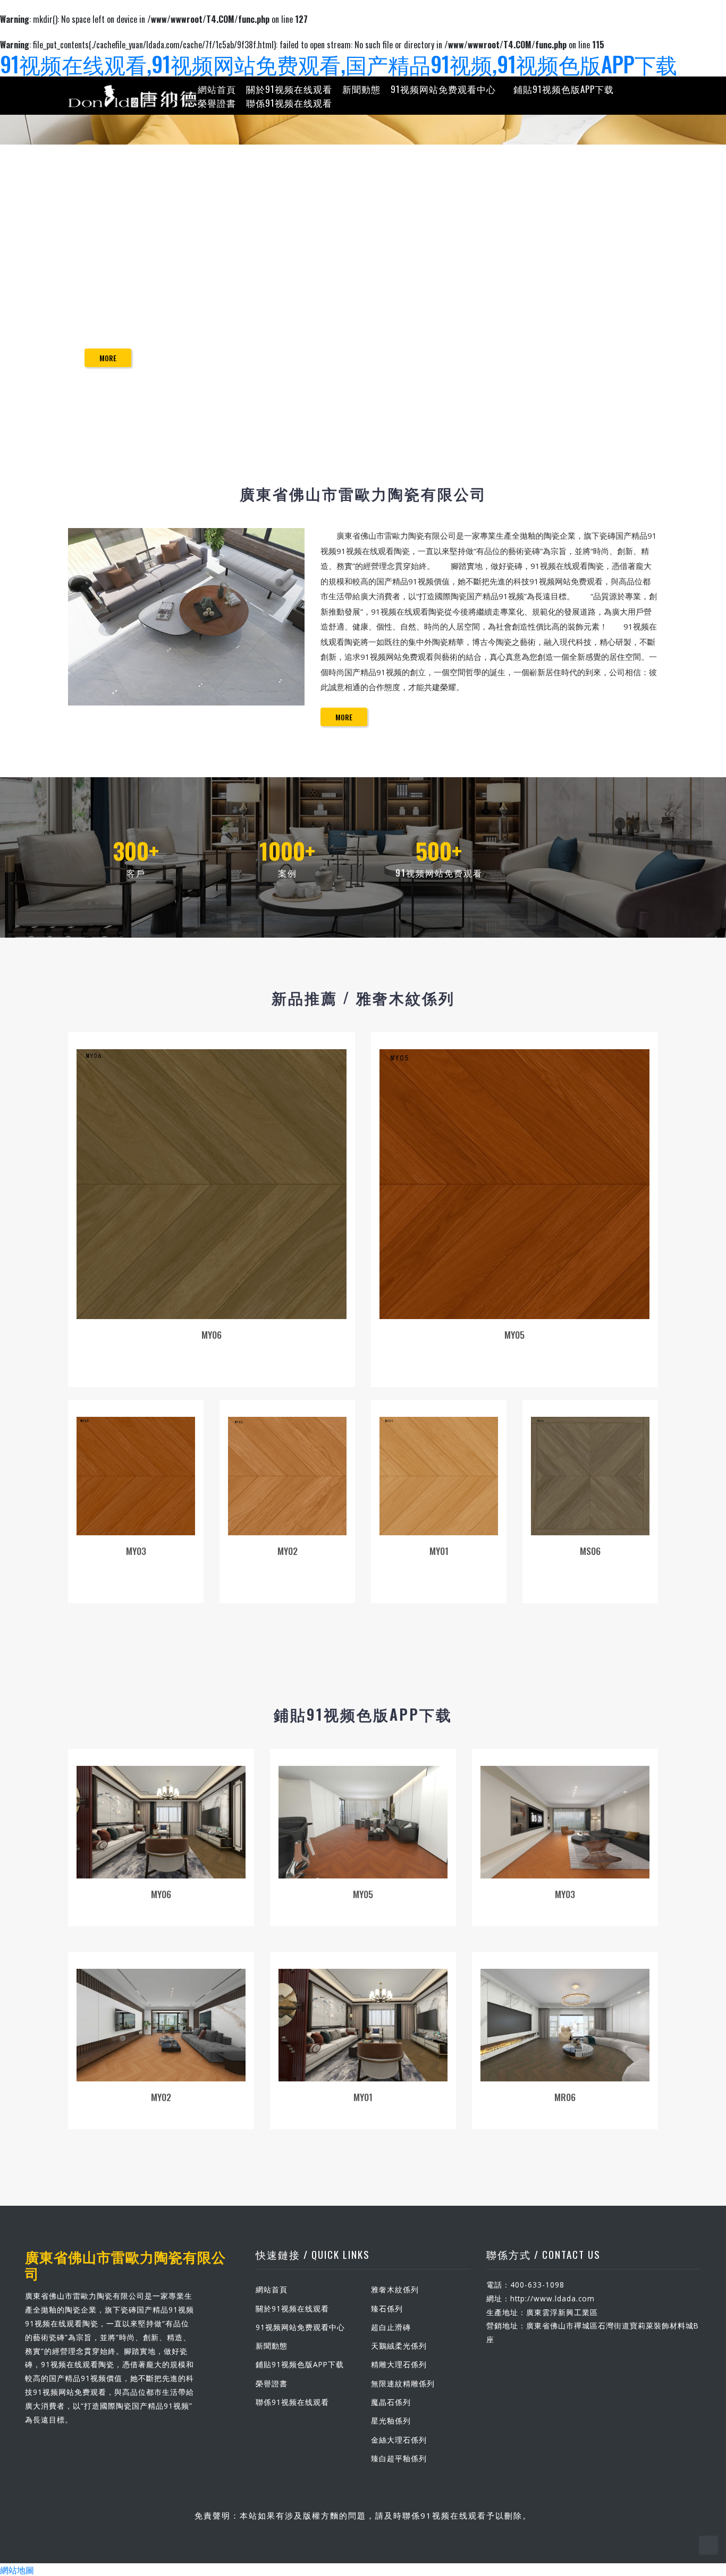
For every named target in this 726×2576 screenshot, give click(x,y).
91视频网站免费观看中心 (443, 89)
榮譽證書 (217, 102)
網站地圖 (17, 2570)
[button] (54, 294)
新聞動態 (361, 89)
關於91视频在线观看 (289, 89)
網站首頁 (217, 89)
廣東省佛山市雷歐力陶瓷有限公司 (125, 2264)
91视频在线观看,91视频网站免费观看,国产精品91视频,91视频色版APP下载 (339, 64)
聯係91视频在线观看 (289, 102)
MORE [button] (344, 717)
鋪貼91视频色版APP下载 (564, 89)
